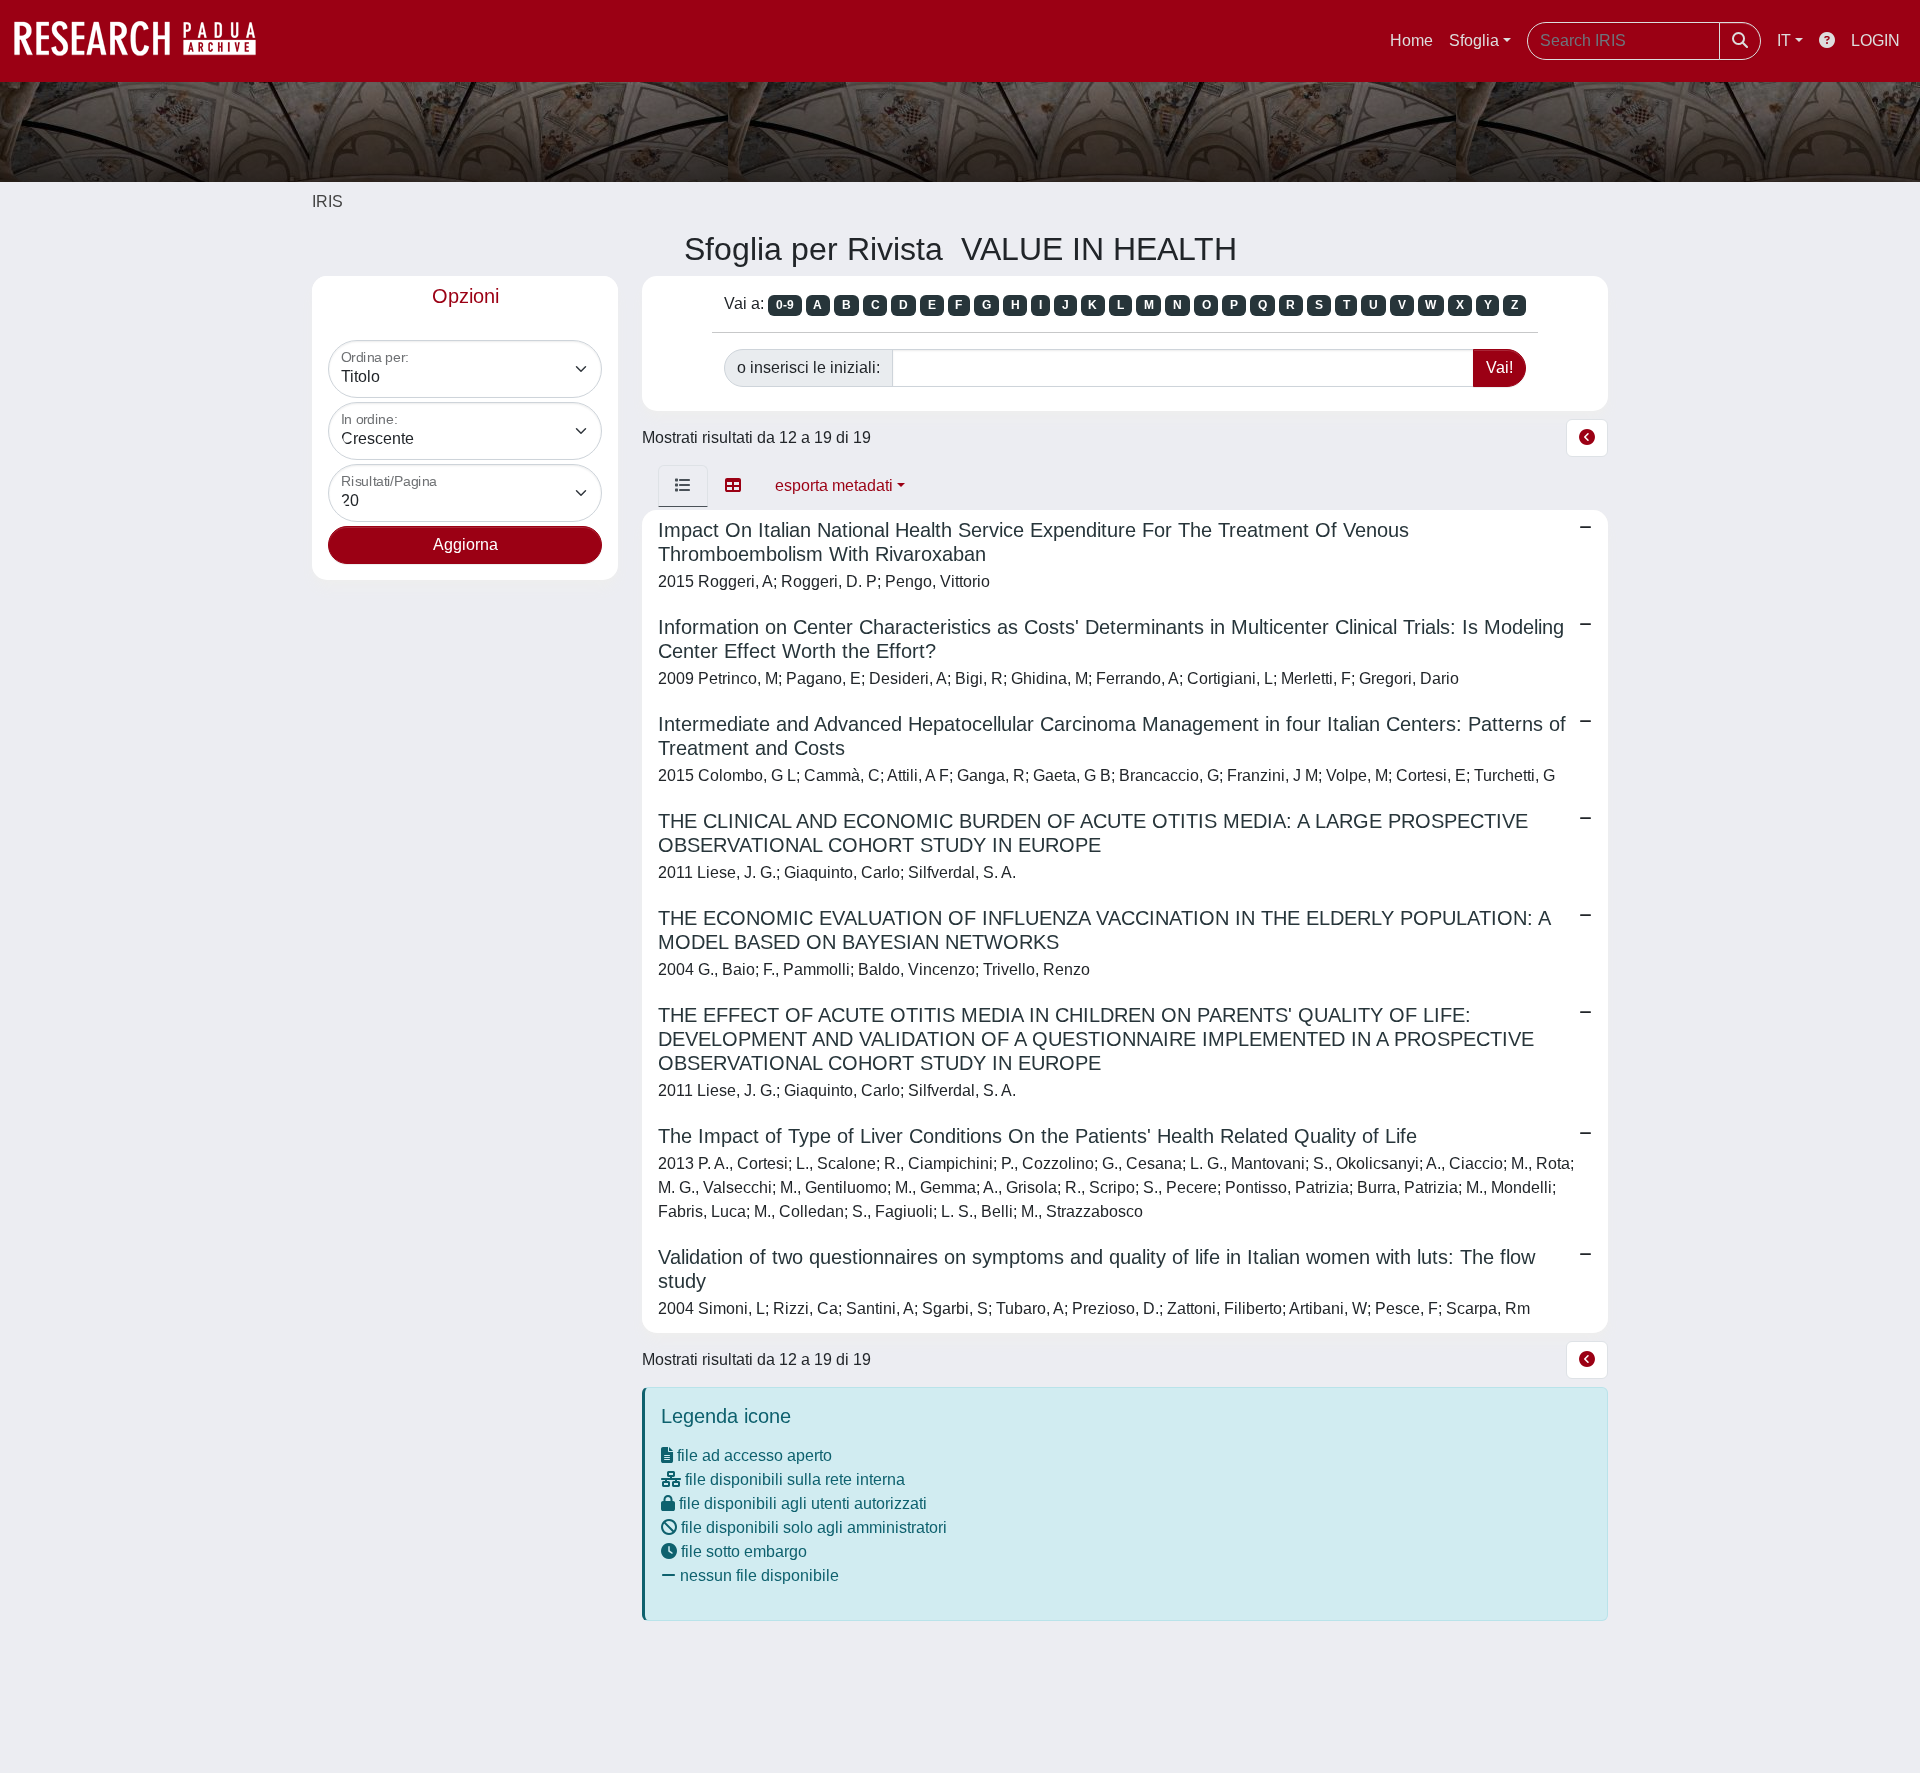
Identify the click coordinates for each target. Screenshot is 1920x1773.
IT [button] (1784, 40)
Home (1411, 40)
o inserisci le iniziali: (808, 367)
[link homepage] (145, 41)
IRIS (327, 201)
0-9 (785, 305)
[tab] (683, 486)
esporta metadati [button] (834, 485)
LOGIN (1875, 40)
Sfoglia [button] (1474, 40)
